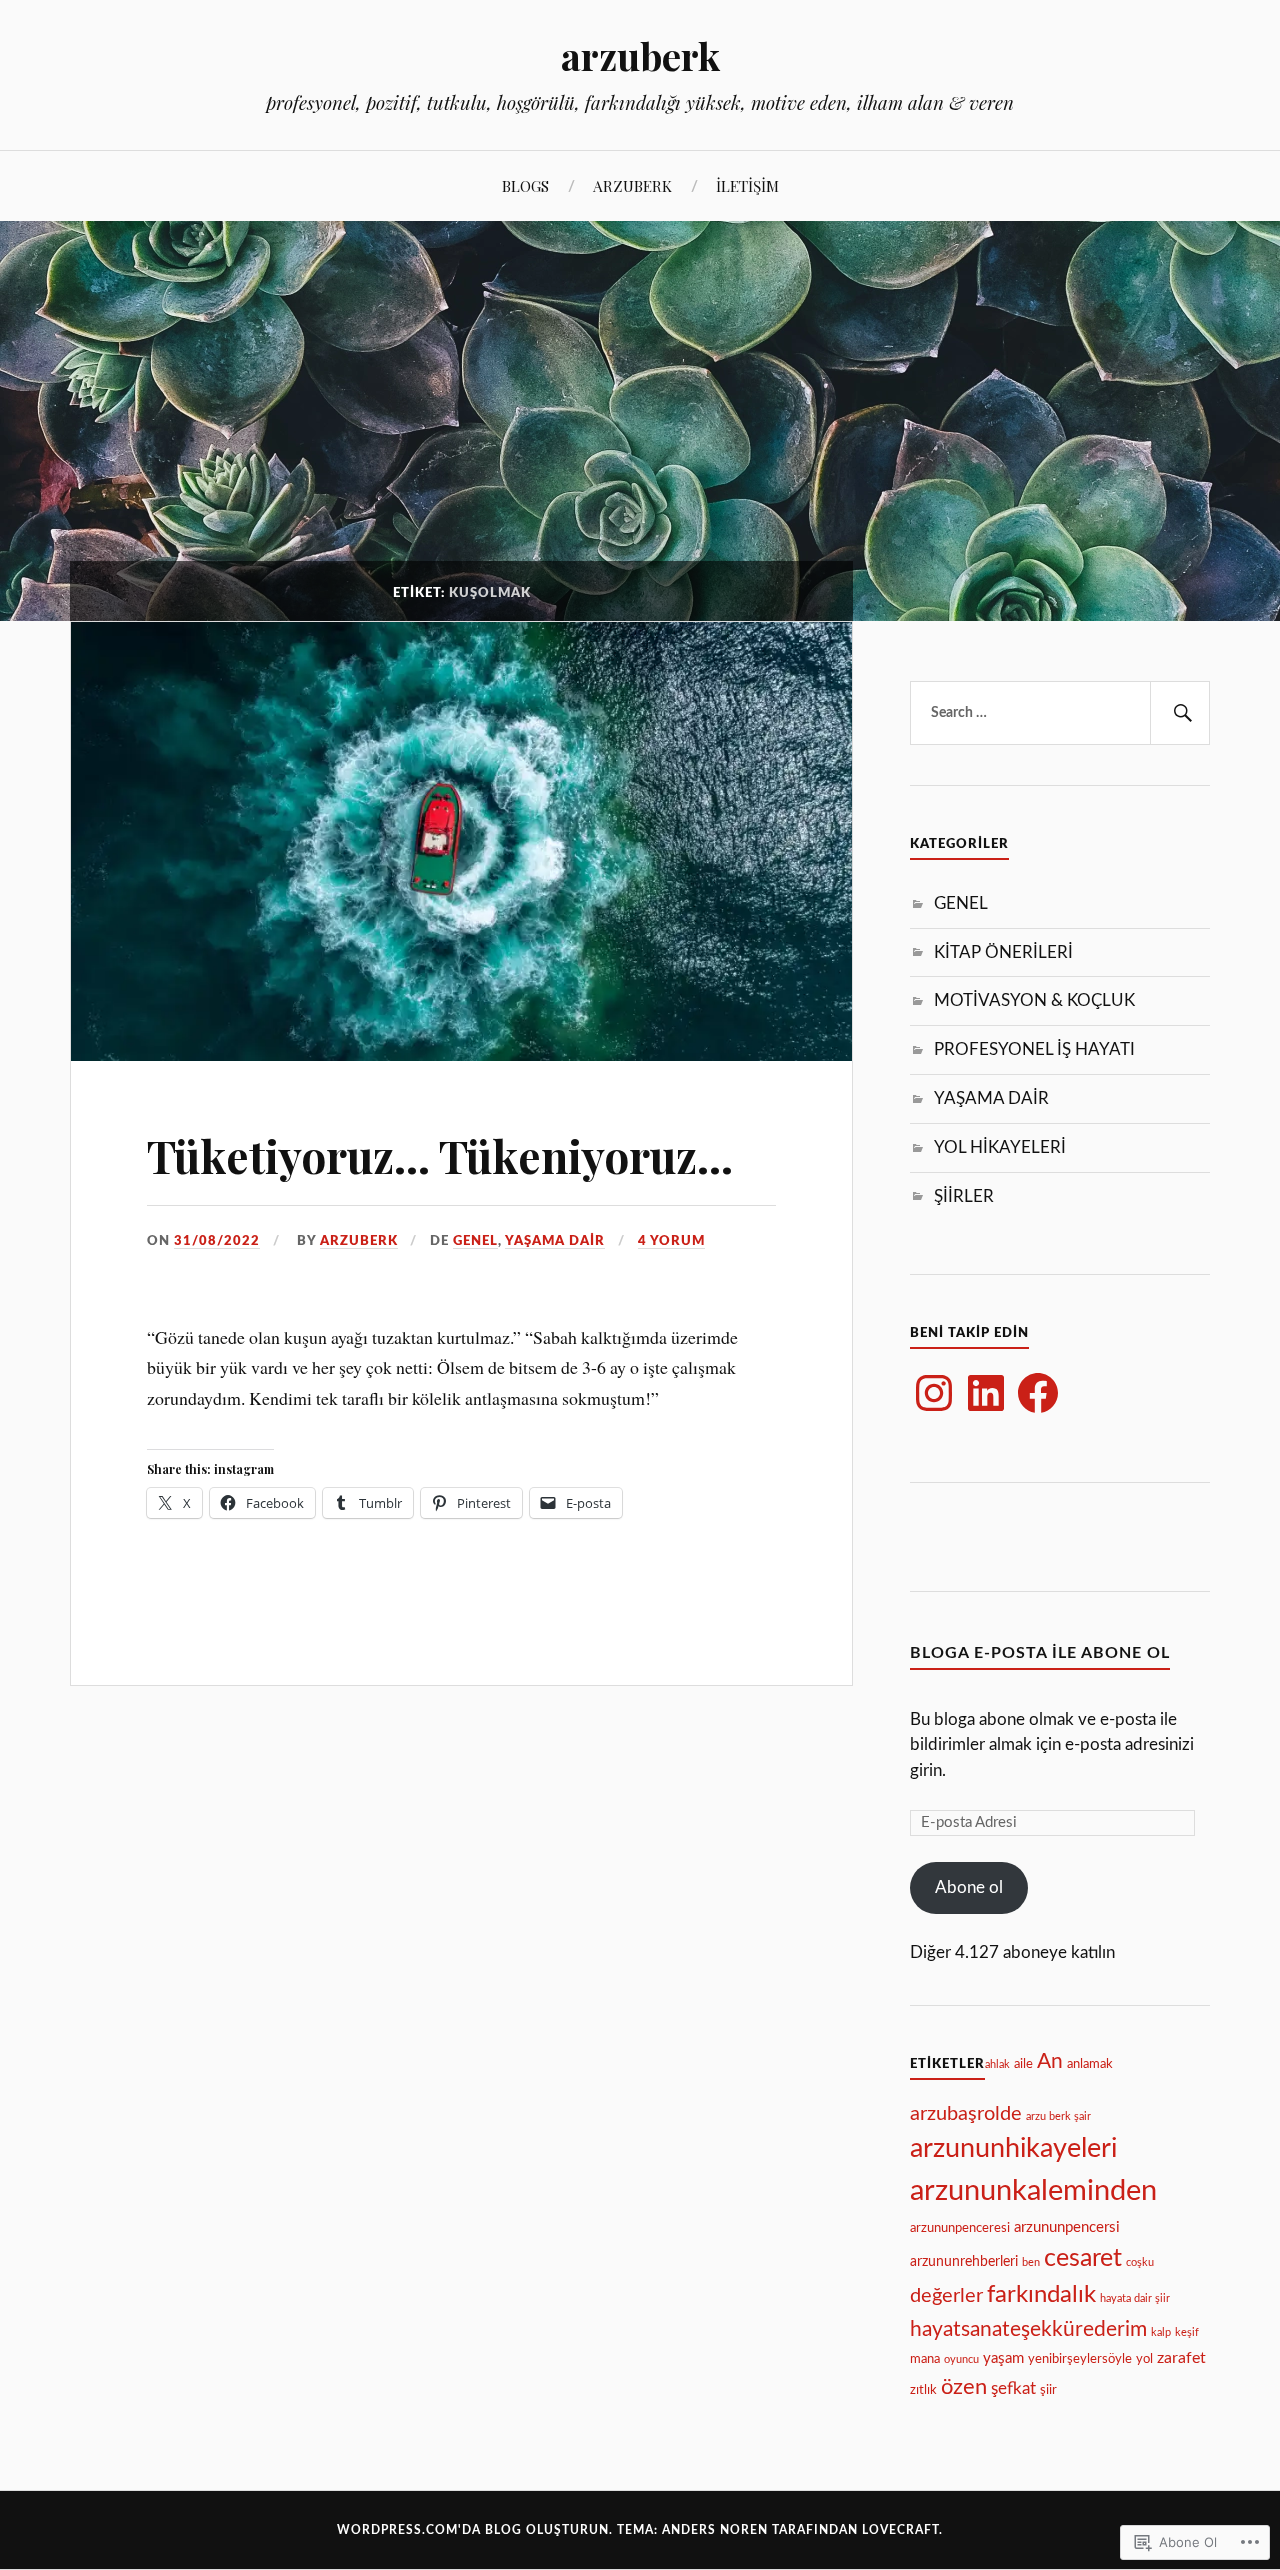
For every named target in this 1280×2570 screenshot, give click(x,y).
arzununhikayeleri (1013, 2148)
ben (1031, 2262)
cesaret (1083, 2258)
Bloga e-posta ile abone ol (1040, 1653)
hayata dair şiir (1135, 2298)
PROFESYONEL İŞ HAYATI (1034, 1049)
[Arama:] (1060, 713)
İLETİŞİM (747, 185)
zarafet (1181, 2358)
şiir (1048, 2390)
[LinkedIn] (986, 1393)
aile (1023, 2064)
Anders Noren (715, 2530)
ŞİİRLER (964, 1196)
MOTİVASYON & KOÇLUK (1034, 1000)
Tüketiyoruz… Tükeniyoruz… (440, 1155)
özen (964, 2387)
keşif (1187, 2332)
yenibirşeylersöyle (1080, 2359)
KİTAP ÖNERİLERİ (1003, 952)
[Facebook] (1038, 1393)
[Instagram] (934, 1393)
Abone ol (969, 1887)
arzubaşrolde (966, 2114)
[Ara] (1180, 713)
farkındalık (1041, 2294)
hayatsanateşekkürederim (1028, 2329)
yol (1144, 2359)
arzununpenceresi (960, 2228)
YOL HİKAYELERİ (1000, 1147)
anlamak (1090, 2064)
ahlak (997, 2064)
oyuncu (961, 2359)
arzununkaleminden (1033, 2191)
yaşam (1003, 2358)
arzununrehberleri (964, 2262)
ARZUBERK (632, 185)
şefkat (1013, 2388)
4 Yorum (671, 1241)
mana (925, 2359)
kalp (1161, 2332)
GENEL (475, 1241)
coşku (1140, 2262)
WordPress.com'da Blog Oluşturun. (475, 2530)
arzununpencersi (1067, 2227)
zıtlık (923, 2390)
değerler (946, 2296)
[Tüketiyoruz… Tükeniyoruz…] (461, 1054)
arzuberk (640, 55)
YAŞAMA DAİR (555, 1241)
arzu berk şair (1058, 2116)
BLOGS (525, 185)
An (1050, 2061)
